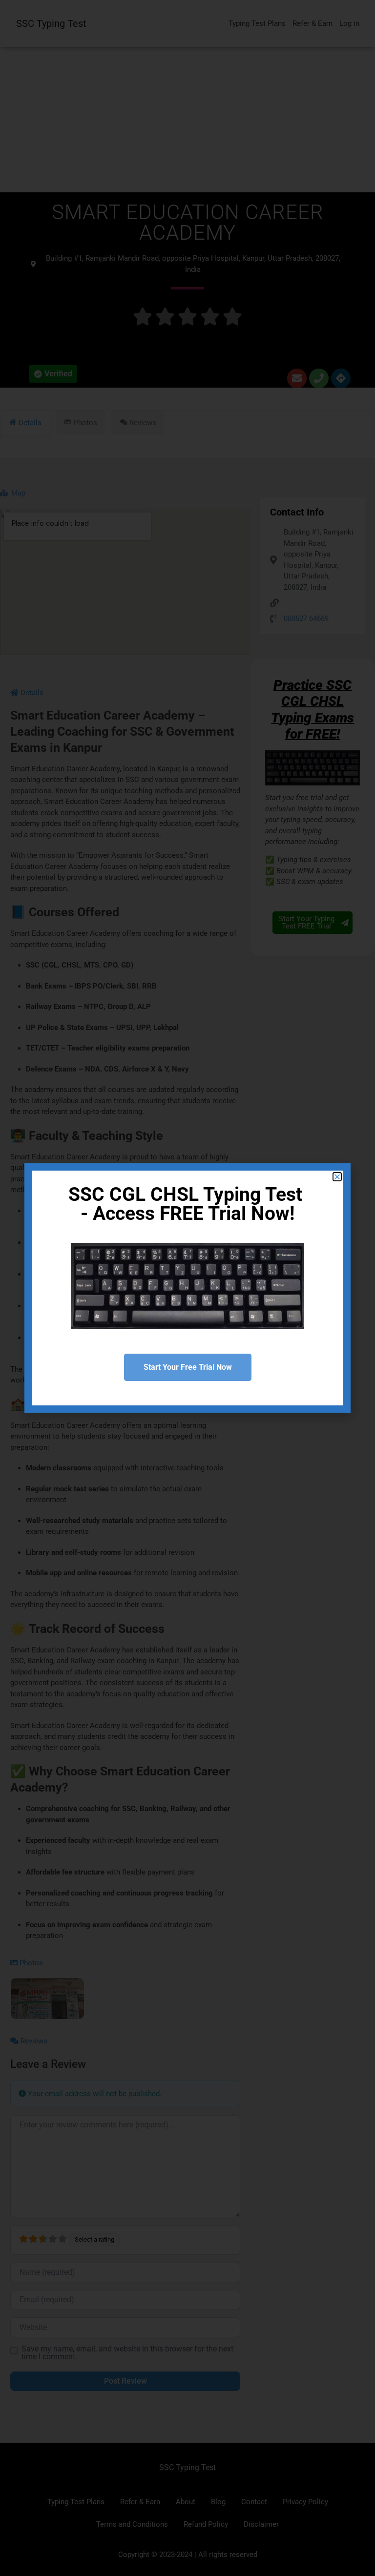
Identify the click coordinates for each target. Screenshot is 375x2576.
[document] (187, 1288)
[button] (337, 1177)
